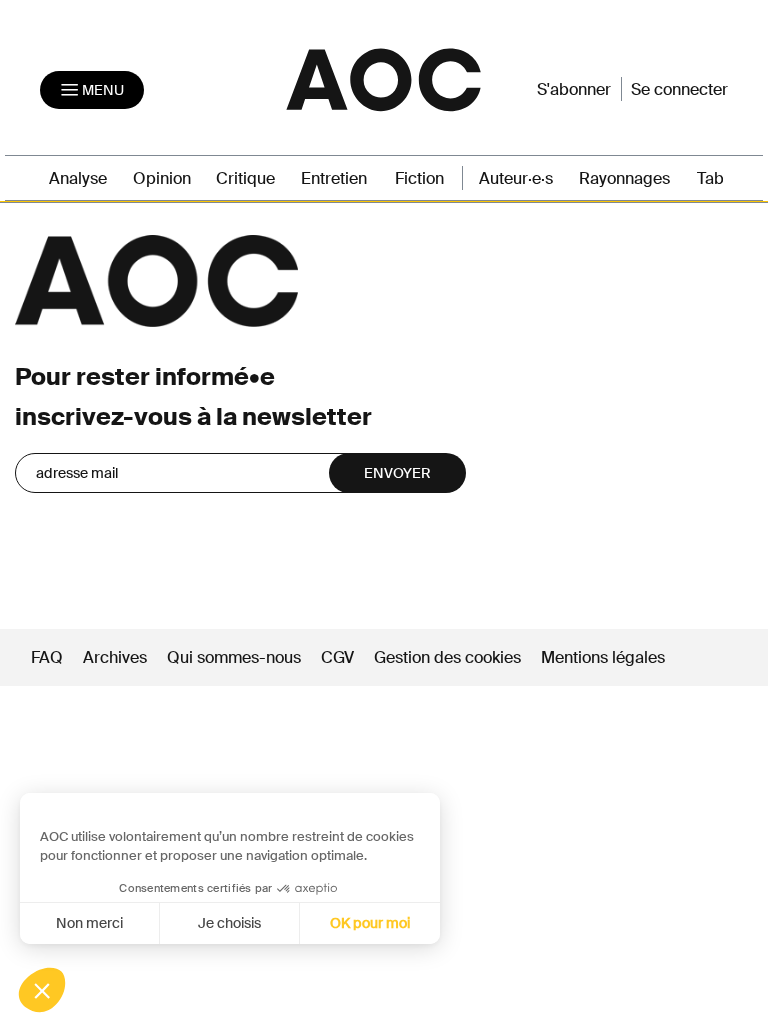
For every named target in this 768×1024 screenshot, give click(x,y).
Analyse (78, 178)
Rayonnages (624, 178)
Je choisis (229, 923)
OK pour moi (370, 923)
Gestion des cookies (449, 657)
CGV (337, 657)
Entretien (334, 178)
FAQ (47, 657)
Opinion (162, 178)
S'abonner (574, 89)
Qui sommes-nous (234, 657)
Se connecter (679, 89)
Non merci (89, 923)
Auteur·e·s (516, 178)
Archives (115, 657)
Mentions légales (603, 657)
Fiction (419, 178)
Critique (245, 178)
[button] (42, 990)
